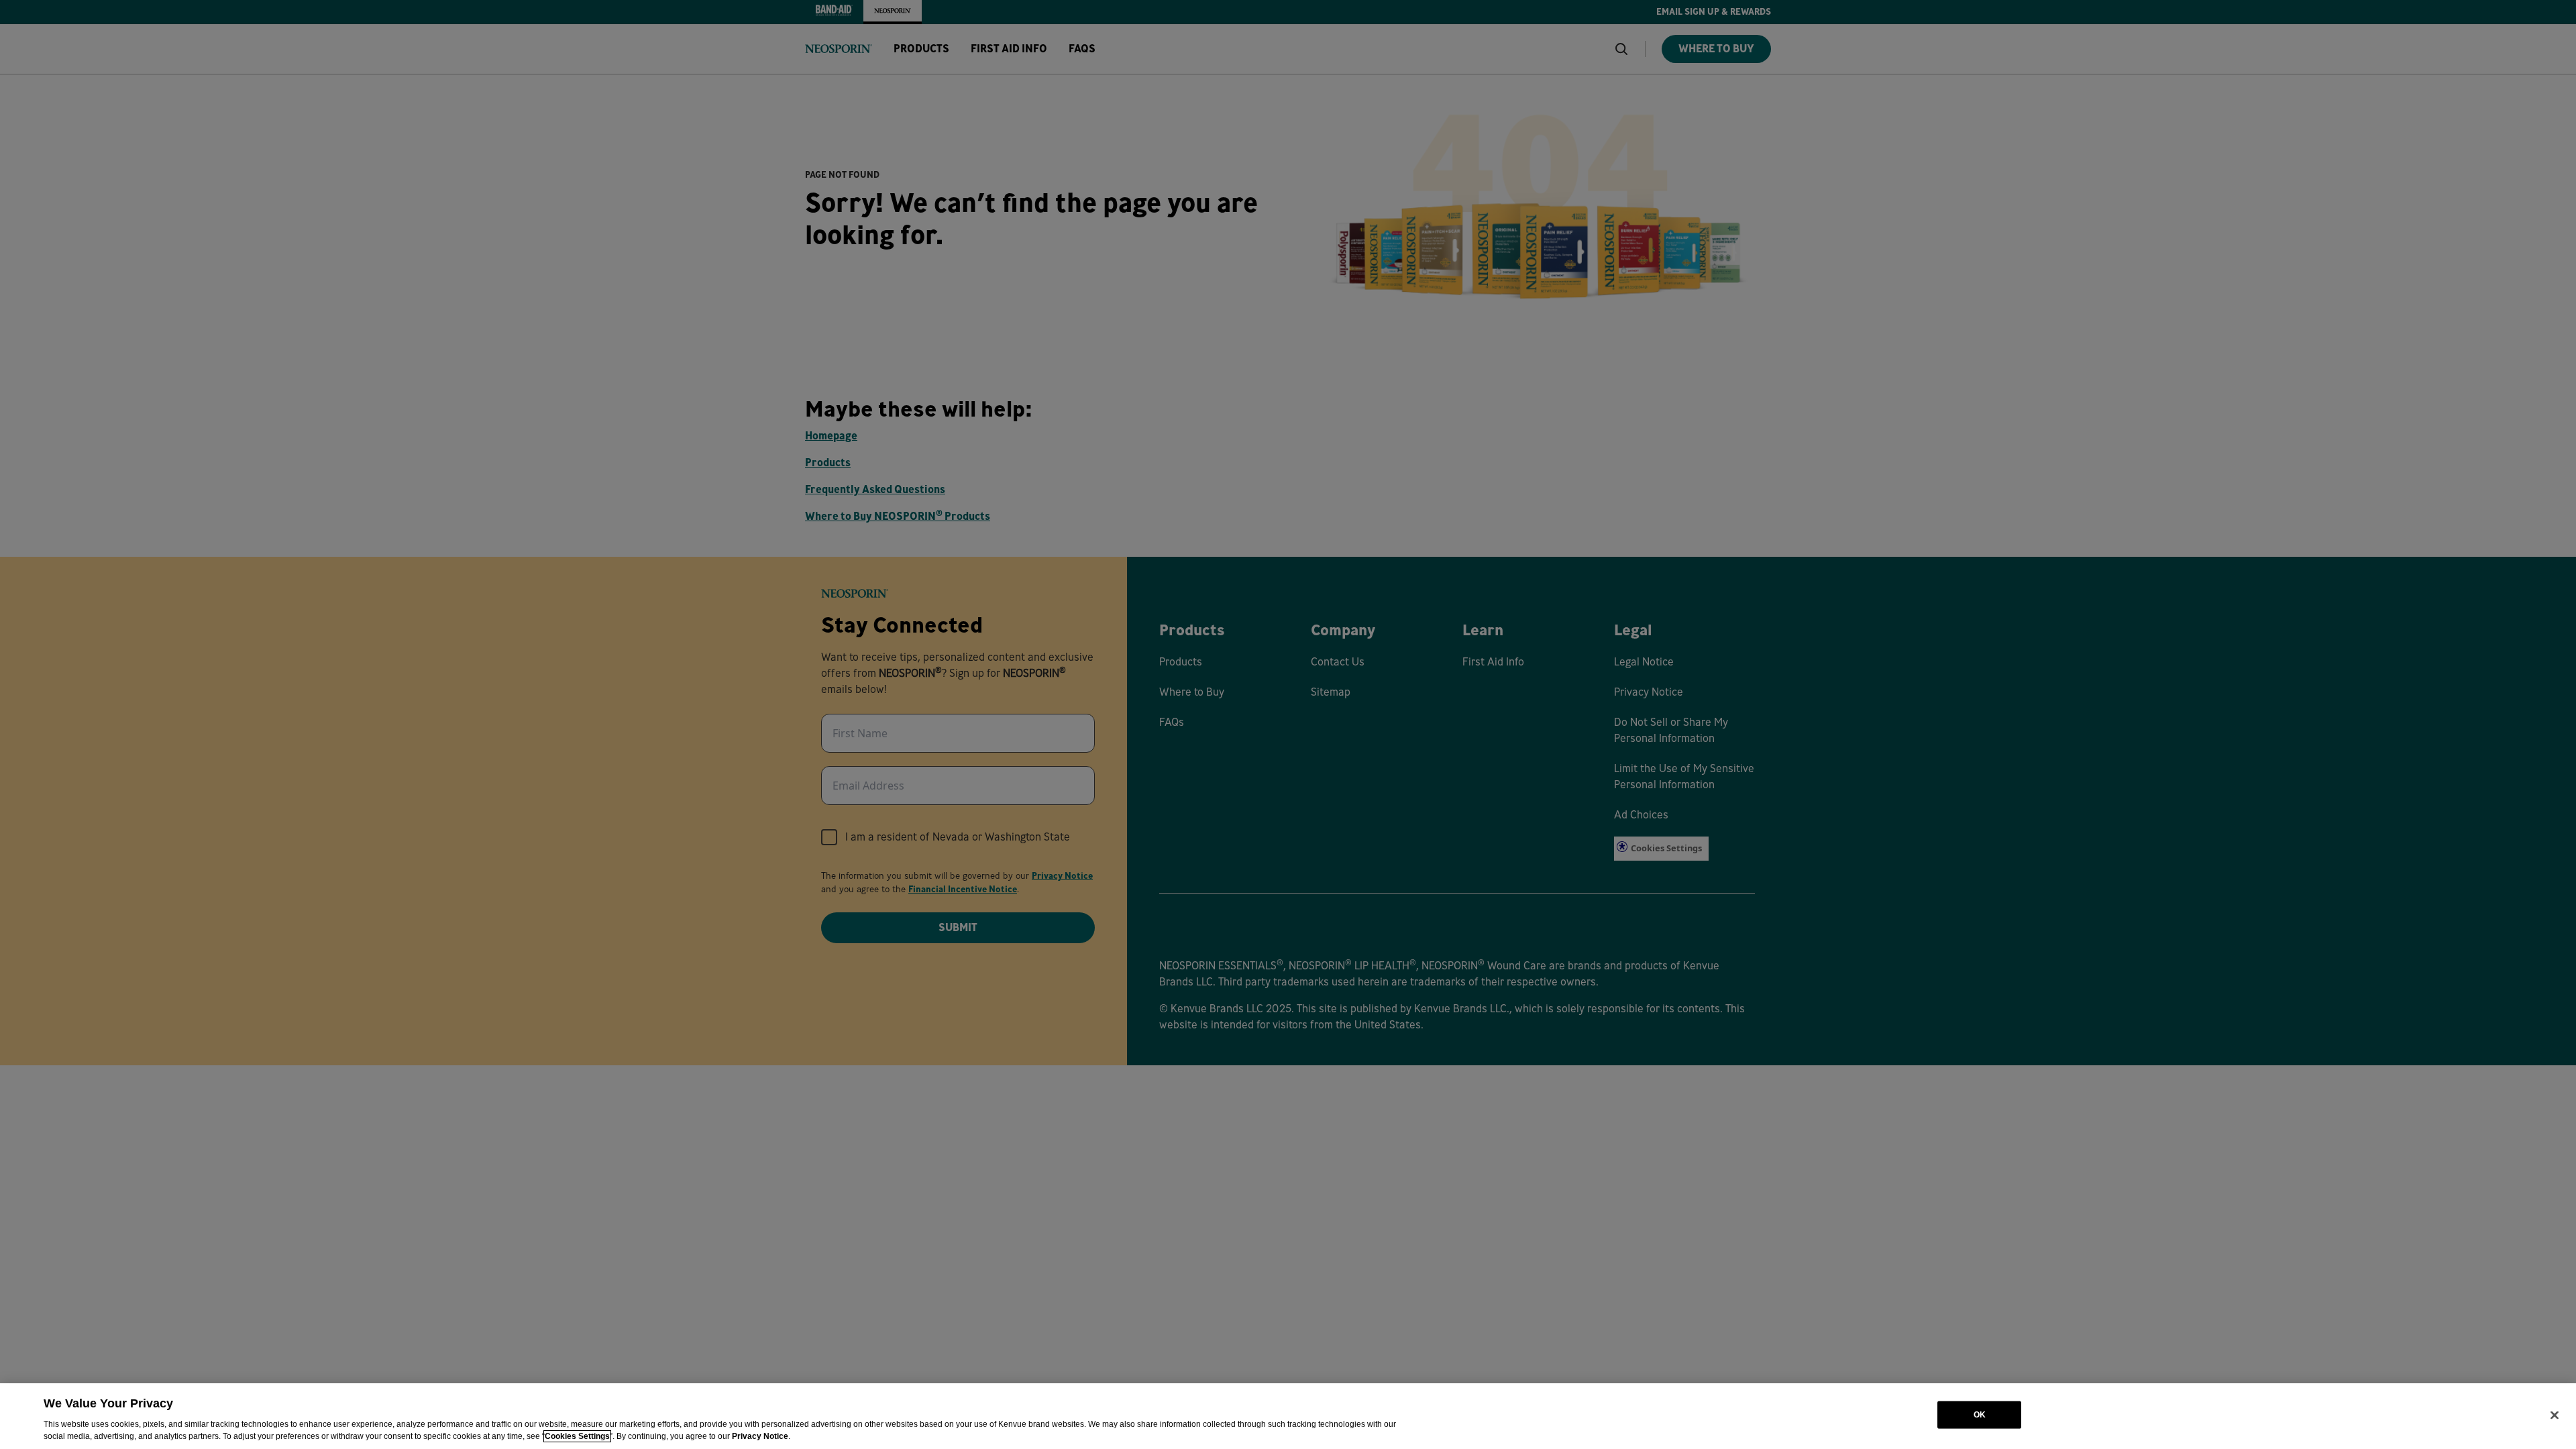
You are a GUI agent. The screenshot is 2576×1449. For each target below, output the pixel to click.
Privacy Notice (760, 1436)
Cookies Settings (577, 1436)
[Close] (2555, 1415)
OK (1980, 1415)
